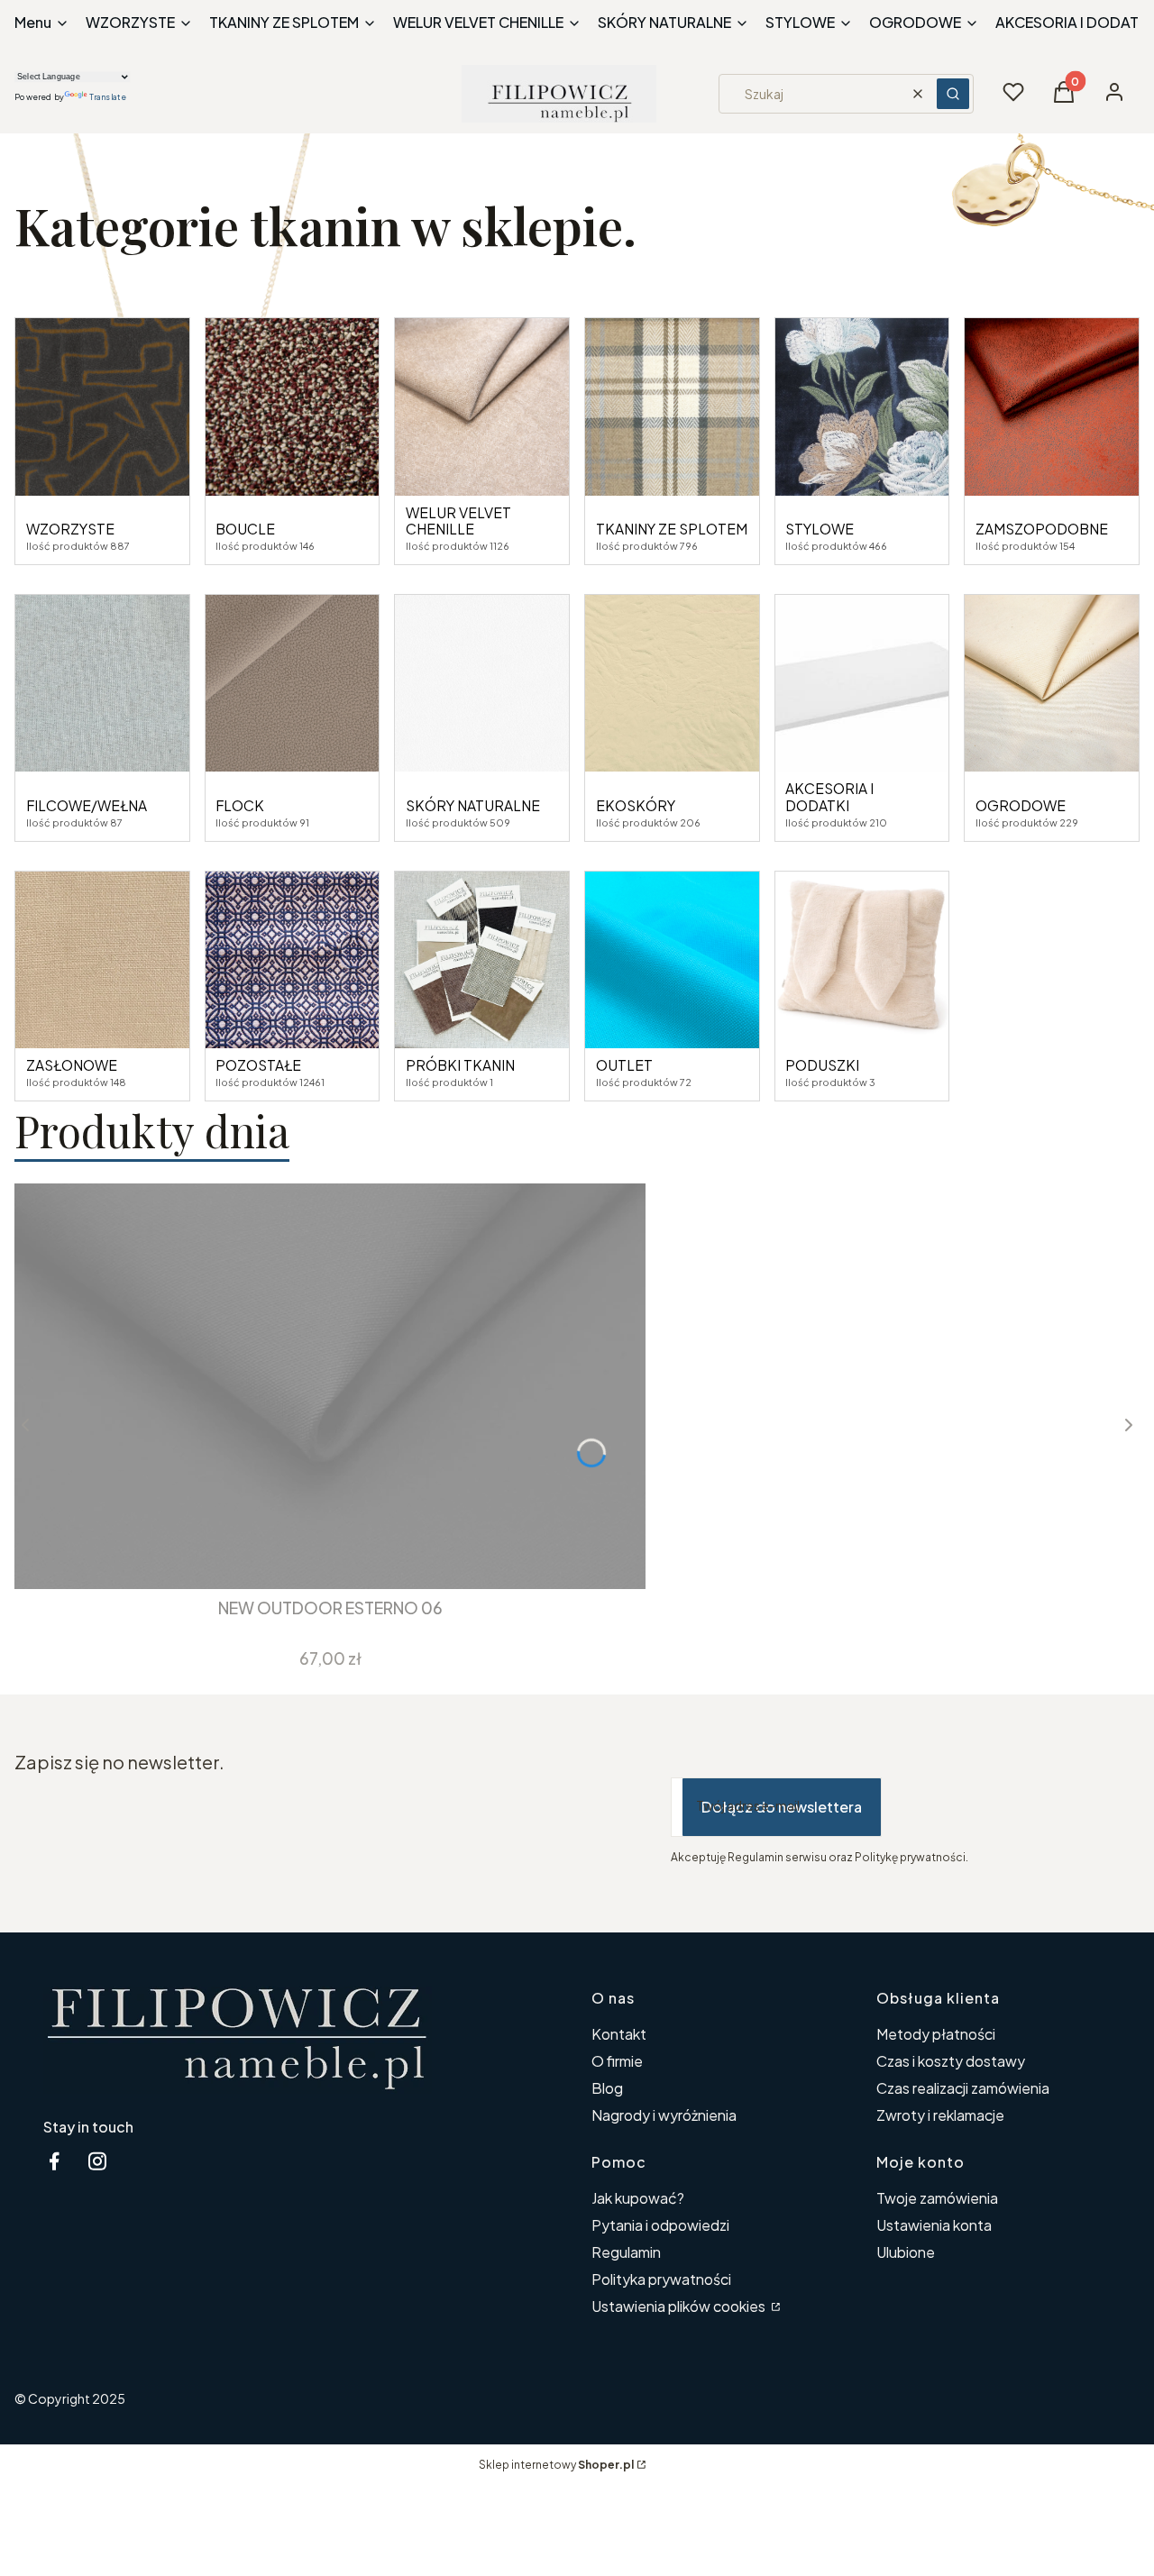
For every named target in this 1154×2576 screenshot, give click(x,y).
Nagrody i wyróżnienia (664, 2115)
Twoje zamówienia (937, 2198)
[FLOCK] (293, 684)
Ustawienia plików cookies (680, 2306)
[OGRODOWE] (1052, 684)
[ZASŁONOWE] (102, 960)
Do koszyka (317, 1557)
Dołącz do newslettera (782, 1807)
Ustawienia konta (934, 2225)
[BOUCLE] (293, 407)
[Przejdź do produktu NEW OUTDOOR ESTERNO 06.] (330, 1386)
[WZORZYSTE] (102, 407)
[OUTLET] (672, 960)
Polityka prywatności (661, 2279)
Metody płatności (936, 2034)
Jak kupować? (638, 2198)
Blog (607, 2088)
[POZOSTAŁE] (293, 960)
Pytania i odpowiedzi (660, 2225)
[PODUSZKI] (862, 960)
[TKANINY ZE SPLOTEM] (672, 407)
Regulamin (626, 2252)
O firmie (617, 2061)
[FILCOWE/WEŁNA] (102, 684)
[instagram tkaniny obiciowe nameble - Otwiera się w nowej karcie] (97, 2161)
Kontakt (619, 2034)
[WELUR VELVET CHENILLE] (482, 407)
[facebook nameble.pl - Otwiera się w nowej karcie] (54, 2161)
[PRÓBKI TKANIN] (482, 960)
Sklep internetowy (556, 2465)
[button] (953, 94)
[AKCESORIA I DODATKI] (862, 684)
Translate (108, 97)
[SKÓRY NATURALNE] (482, 684)
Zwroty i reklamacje (940, 2115)
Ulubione (906, 2252)
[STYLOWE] (862, 407)
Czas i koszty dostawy (951, 2061)
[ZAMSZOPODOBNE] (1052, 407)
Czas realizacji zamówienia (963, 2088)
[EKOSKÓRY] (672, 684)
